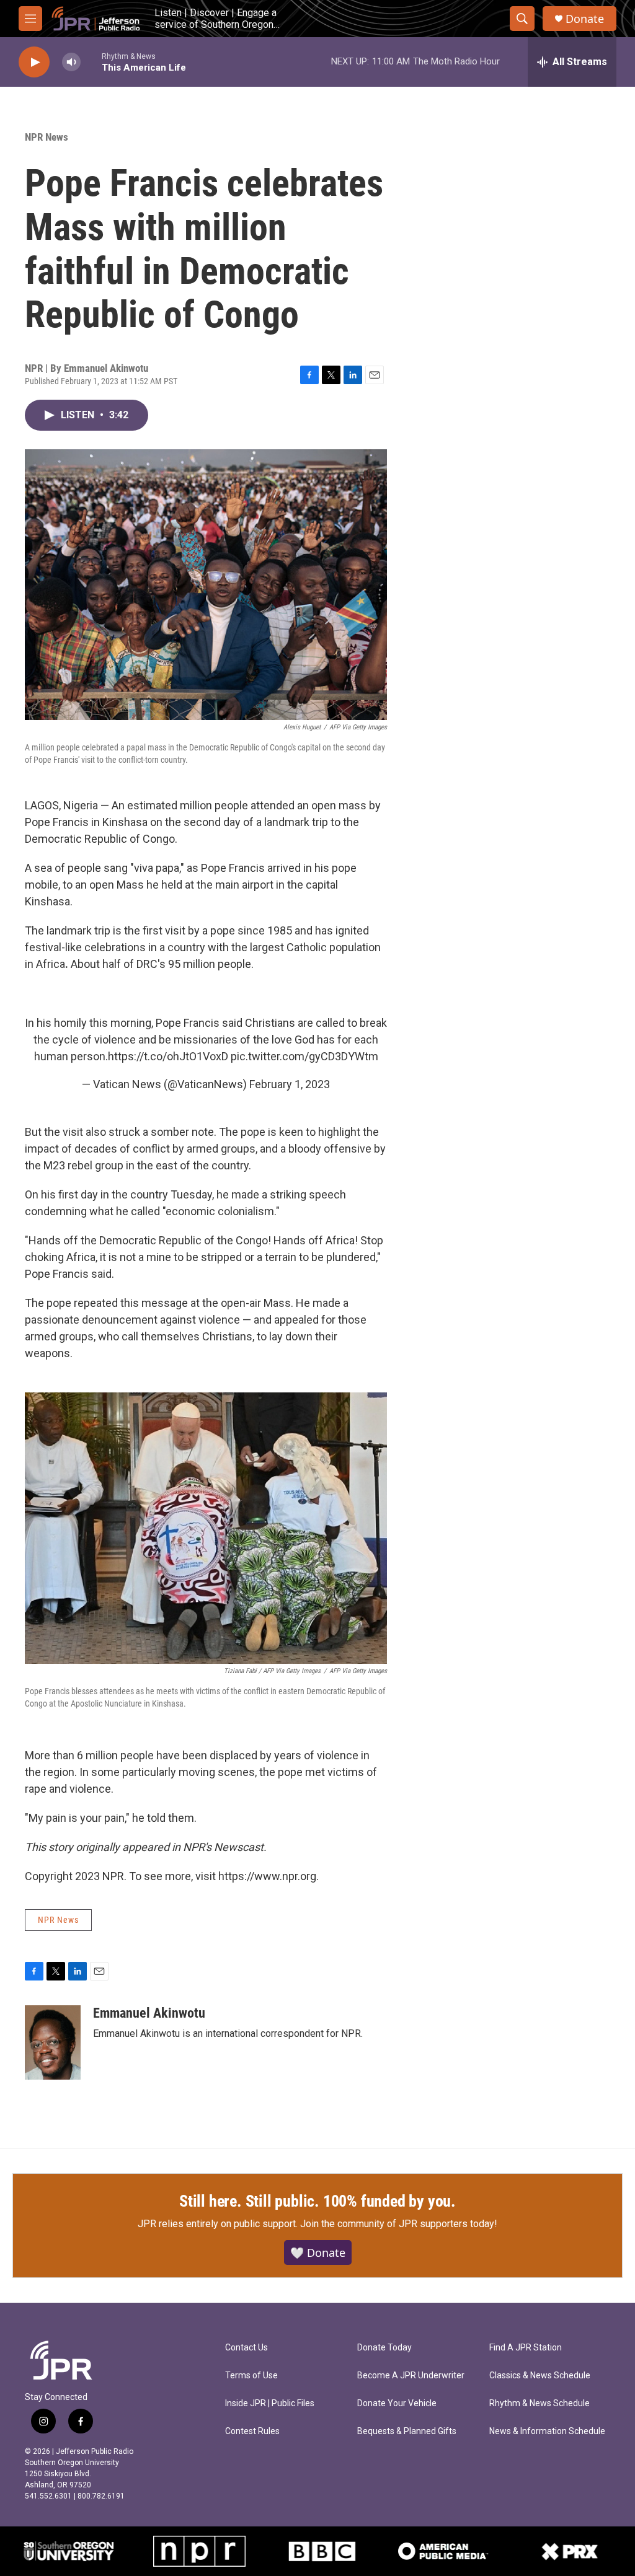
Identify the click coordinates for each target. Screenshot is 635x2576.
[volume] (71, 62)
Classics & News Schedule (540, 2376)
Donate (585, 19)
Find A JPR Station (526, 2348)
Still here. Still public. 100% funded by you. (317, 2201)
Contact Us (246, 2348)
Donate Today (384, 2348)
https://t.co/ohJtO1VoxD (168, 1056)
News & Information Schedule (547, 2431)
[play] (34, 62)
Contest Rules (252, 2431)
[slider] (91, 62)
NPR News (47, 137)
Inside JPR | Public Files (270, 2403)
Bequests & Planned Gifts (407, 2431)
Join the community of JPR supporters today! (399, 2224)
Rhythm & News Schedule (540, 2403)
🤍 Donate (318, 2253)
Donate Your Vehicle (397, 2403)
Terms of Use (251, 2376)
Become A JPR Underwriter (411, 2376)
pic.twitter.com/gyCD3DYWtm (304, 1056)
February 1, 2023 (290, 1084)
